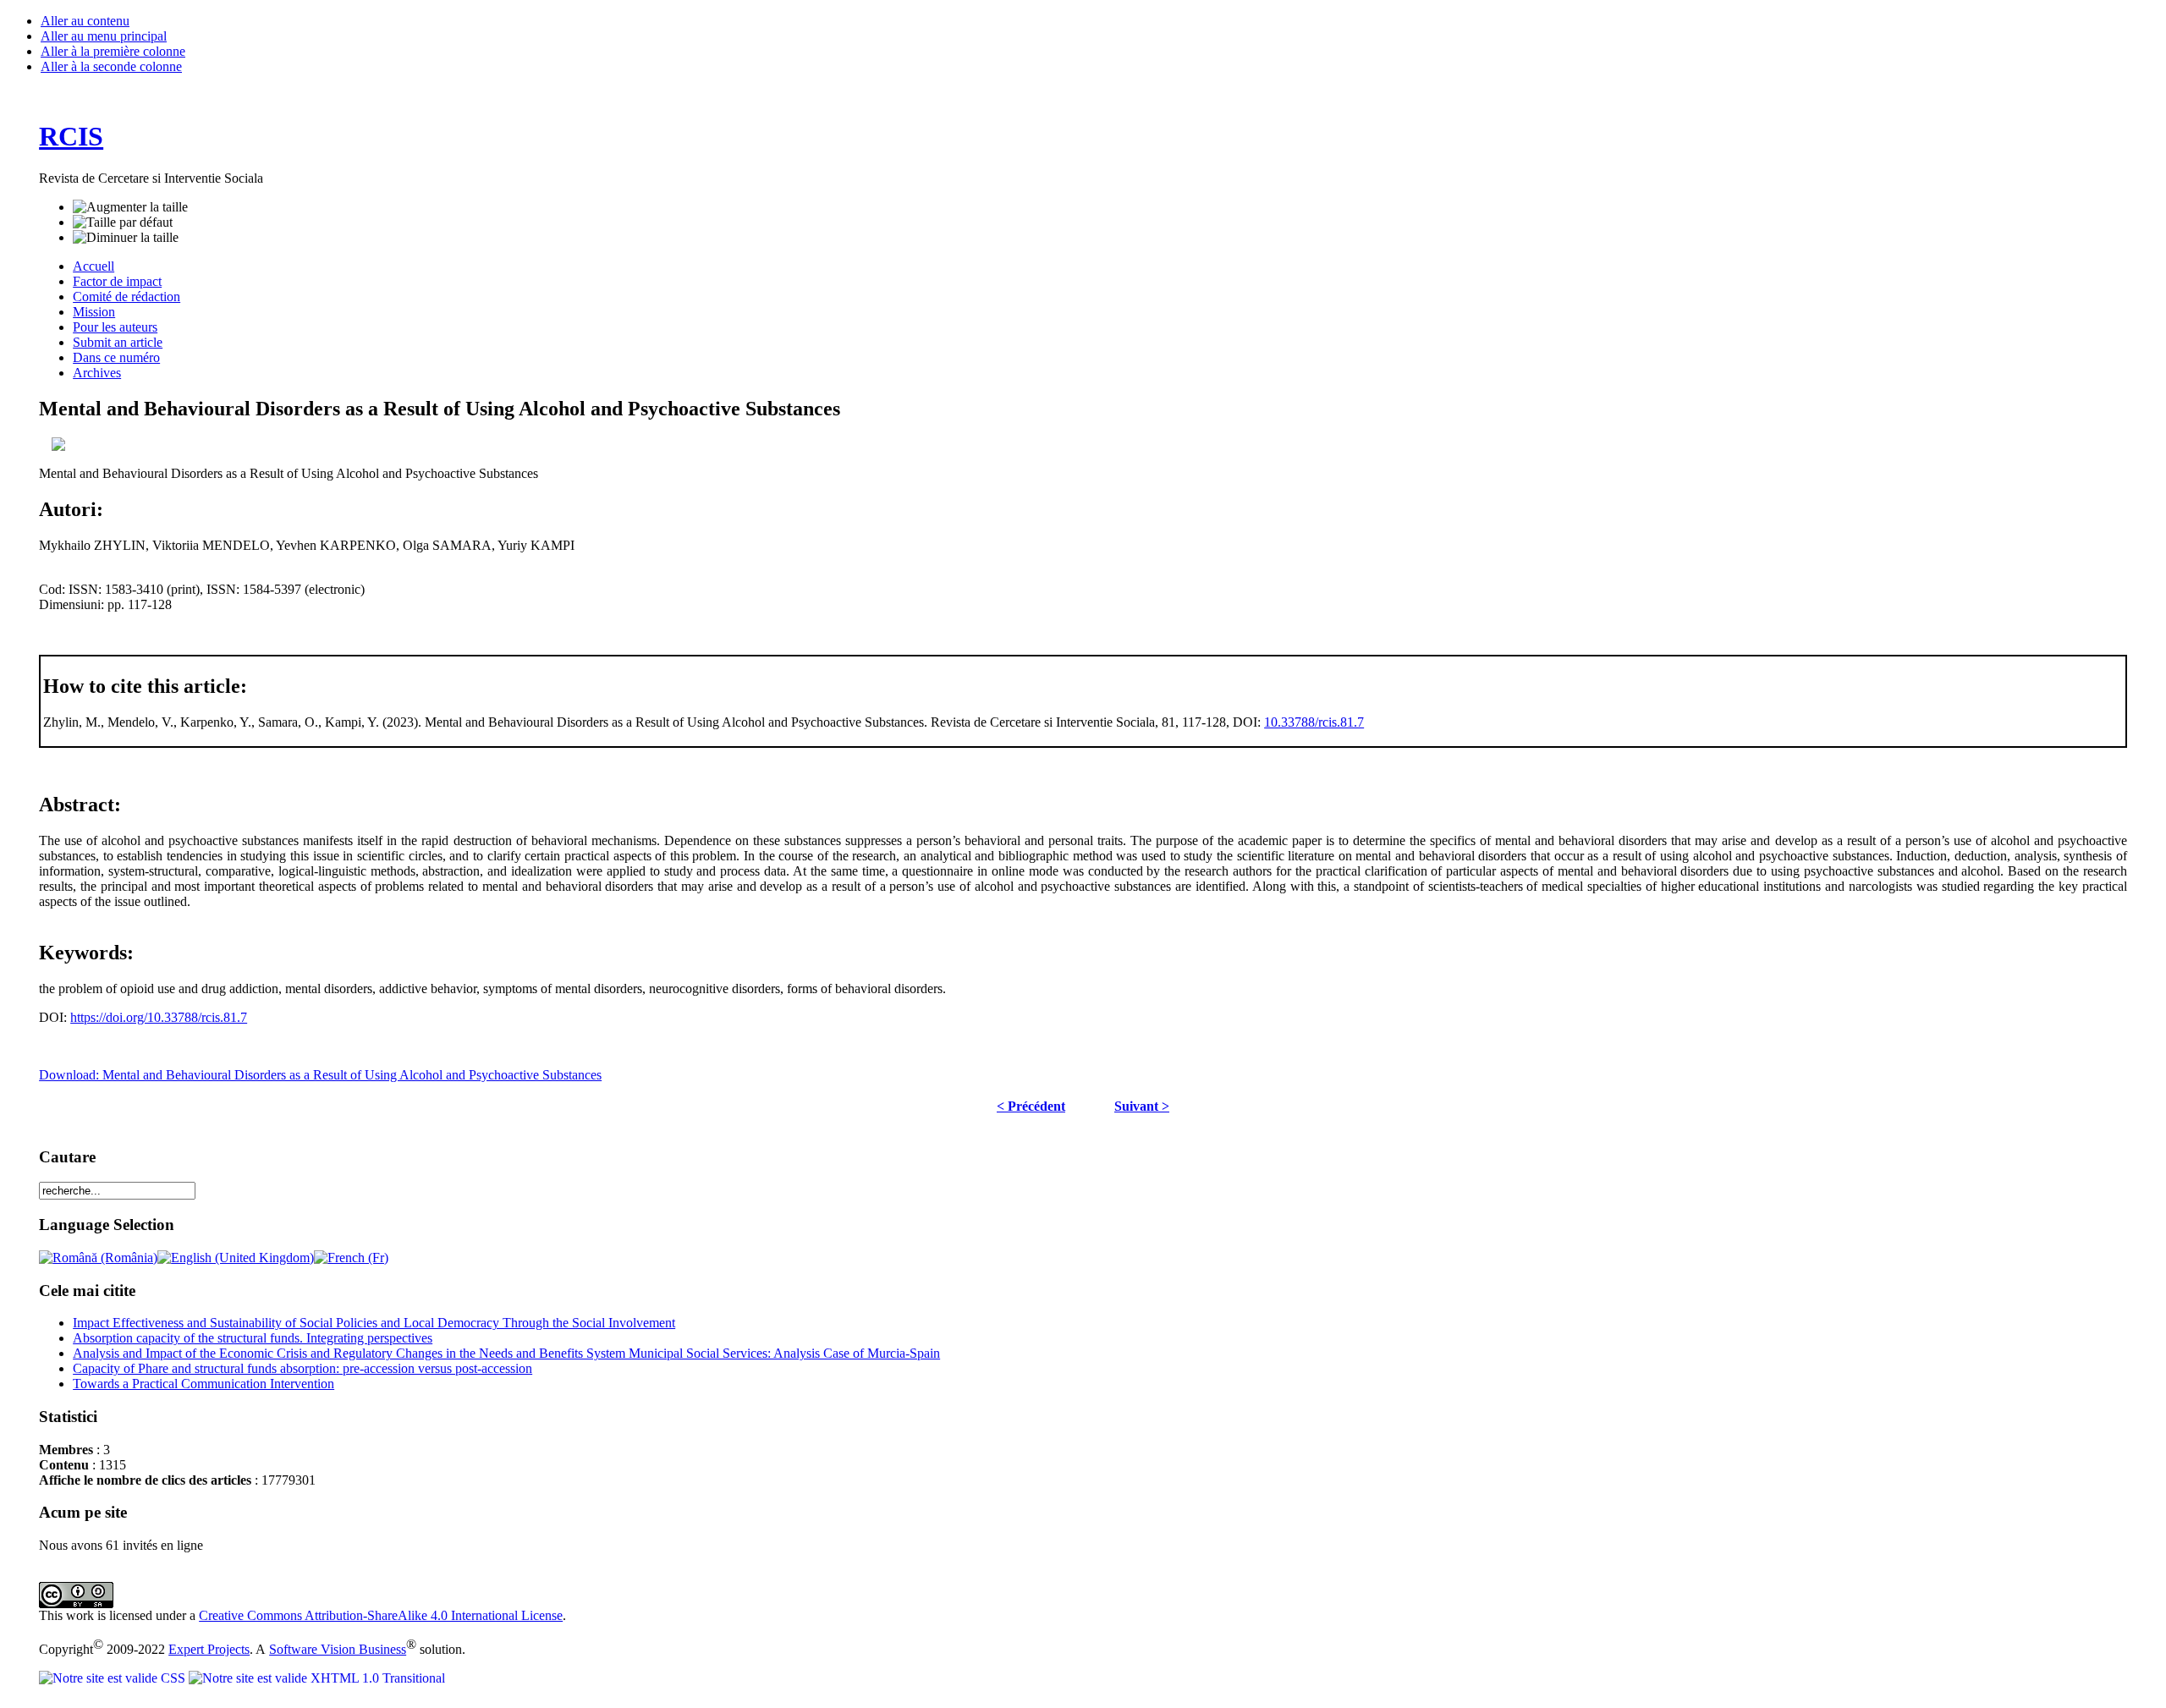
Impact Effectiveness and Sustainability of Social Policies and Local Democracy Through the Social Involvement (374, 1323)
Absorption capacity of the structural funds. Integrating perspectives (253, 1338)
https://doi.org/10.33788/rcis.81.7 (159, 1017)
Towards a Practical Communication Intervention (203, 1384)
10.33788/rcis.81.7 (1314, 722)
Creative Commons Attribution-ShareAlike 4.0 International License (381, 1615)
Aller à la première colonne (113, 51)
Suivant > (1142, 1106)
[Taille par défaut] (123, 222)
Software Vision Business (338, 1649)
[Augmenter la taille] (130, 207)
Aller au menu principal (104, 36)
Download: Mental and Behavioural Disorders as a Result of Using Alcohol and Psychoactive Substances (320, 1075)
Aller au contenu (85, 21)
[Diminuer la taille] (126, 238)
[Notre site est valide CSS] (114, 1678)
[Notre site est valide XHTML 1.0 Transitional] (317, 1678)
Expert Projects (209, 1649)
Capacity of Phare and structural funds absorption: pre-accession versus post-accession (302, 1368)
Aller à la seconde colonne (111, 66)
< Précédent (1031, 1106)
